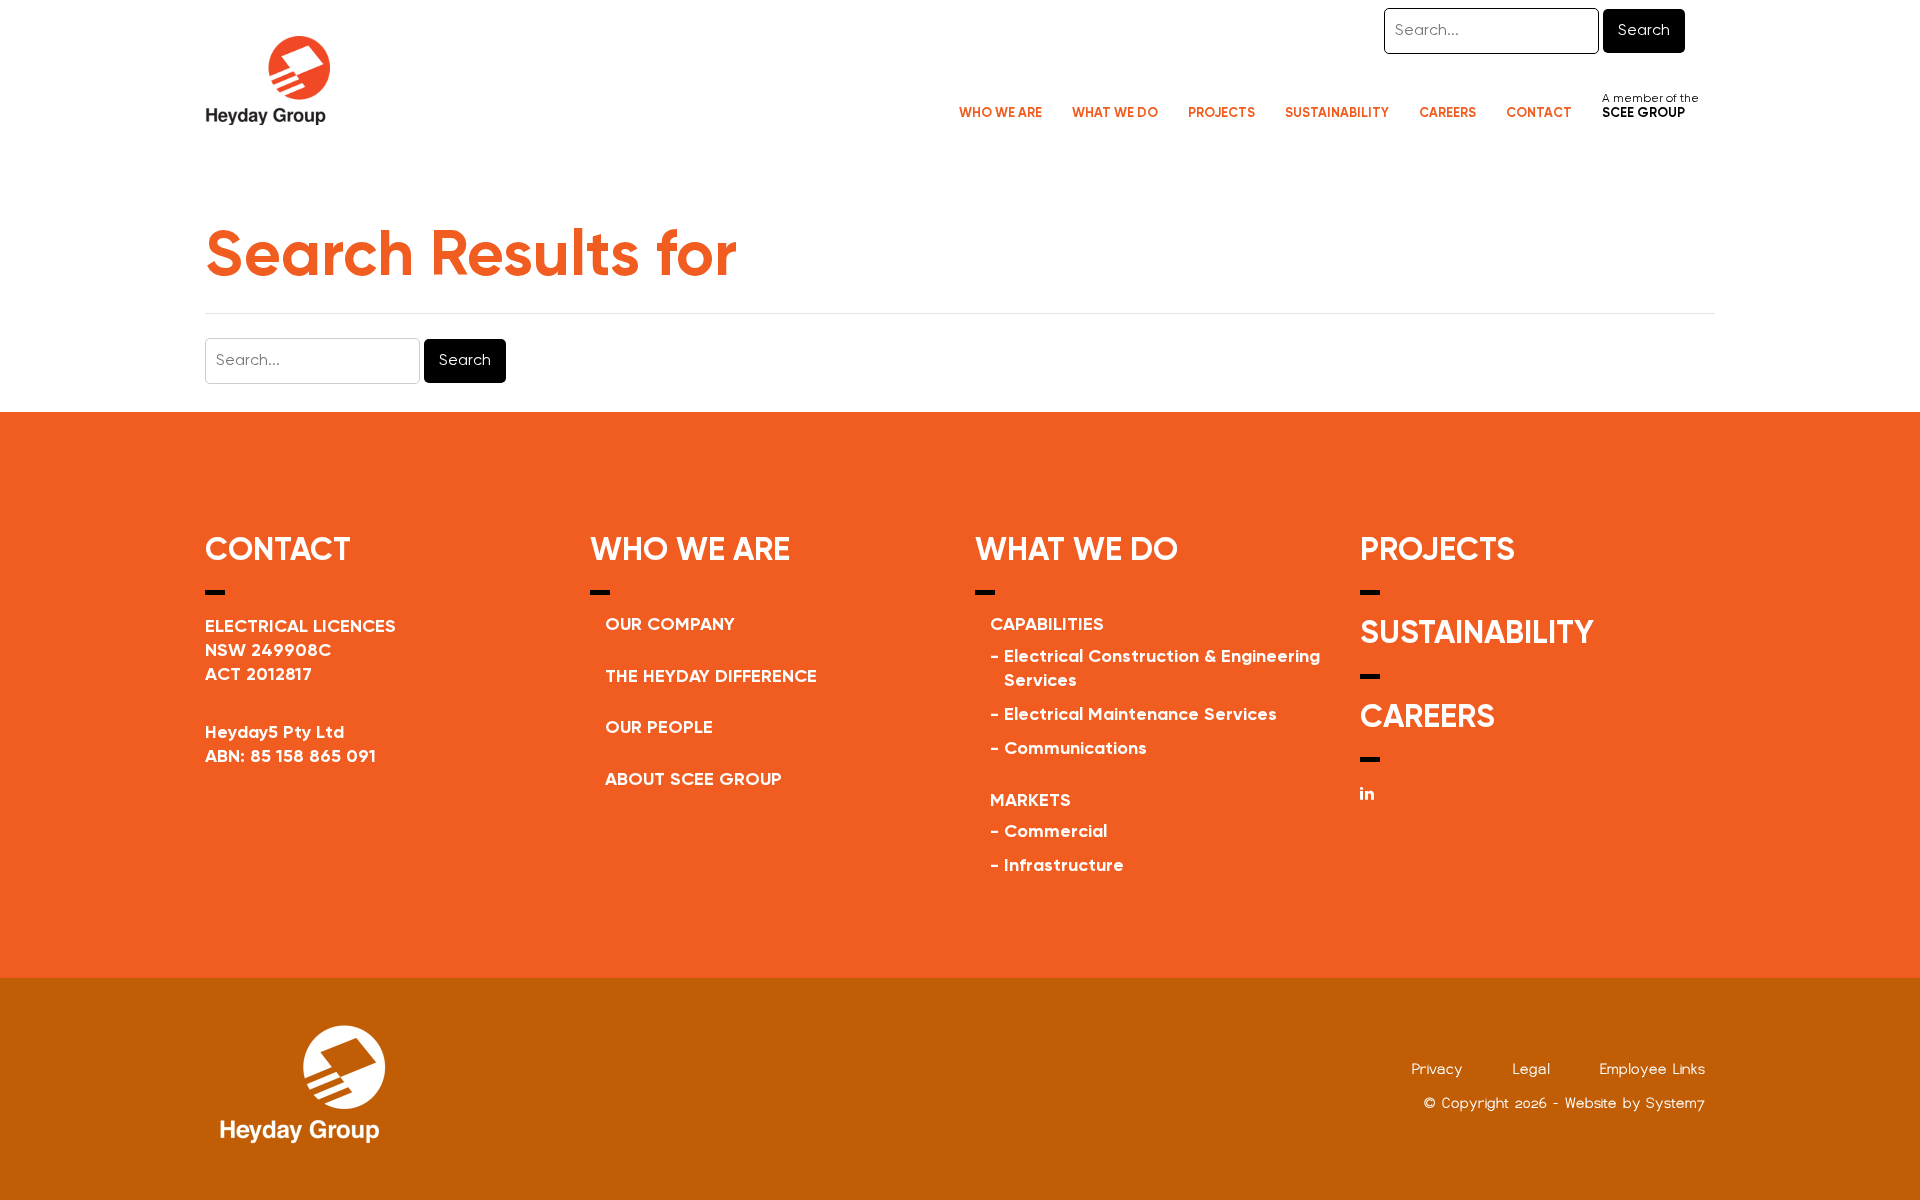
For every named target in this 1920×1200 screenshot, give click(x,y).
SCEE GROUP (1643, 113)
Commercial (1055, 832)
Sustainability (1337, 113)
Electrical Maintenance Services (1140, 715)
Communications (1075, 749)
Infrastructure (1064, 866)
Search (1644, 31)
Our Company (670, 625)
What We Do (1115, 113)
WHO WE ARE (690, 551)
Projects (1221, 113)
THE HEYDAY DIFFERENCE (711, 677)
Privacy (1437, 1069)
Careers (1447, 113)
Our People (659, 728)
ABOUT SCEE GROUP (693, 780)
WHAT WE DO (1076, 551)
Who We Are (1000, 113)
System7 (1675, 1103)
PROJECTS (1437, 551)
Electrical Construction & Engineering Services (1162, 669)
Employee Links (1652, 1069)
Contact (1539, 113)
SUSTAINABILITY (1477, 634)
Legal (1531, 1069)
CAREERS (1427, 718)
